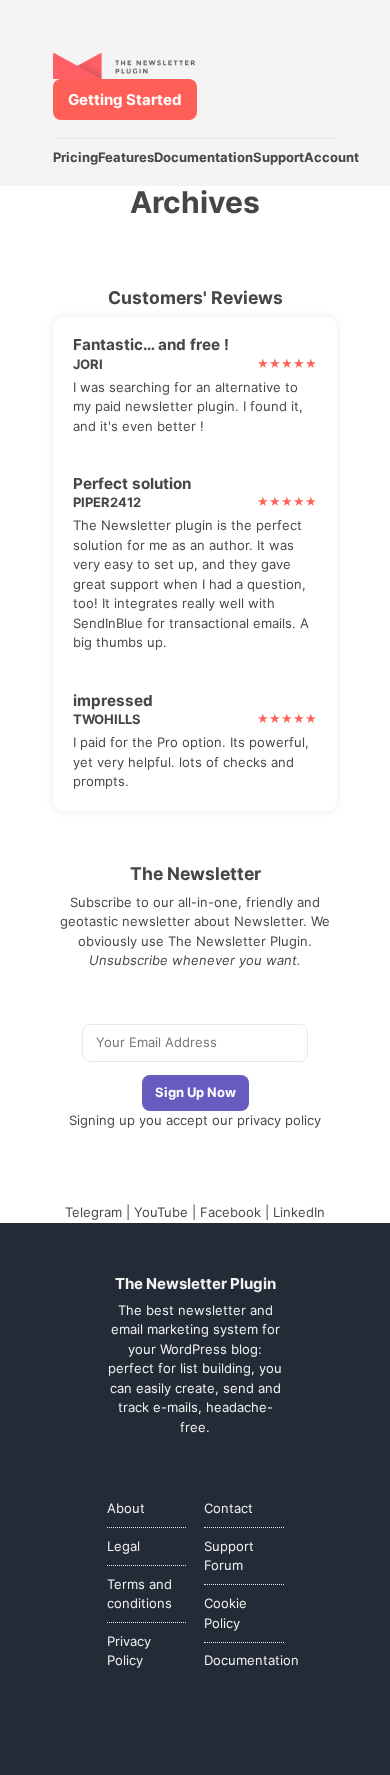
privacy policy (279, 1120)
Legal (123, 1546)
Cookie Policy (225, 1613)
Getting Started (125, 99)
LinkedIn (299, 1212)
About (126, 1508)
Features (126, 157)
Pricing (75, 157)
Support (278, 157)
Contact (228, 1508)
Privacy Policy (129, 1651)
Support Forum (229, 1556)
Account (331, 157)
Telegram (93, 1212)
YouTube (161, 1212)
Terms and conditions (139, 1594)
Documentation (203, 157)
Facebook (230, 1212)
